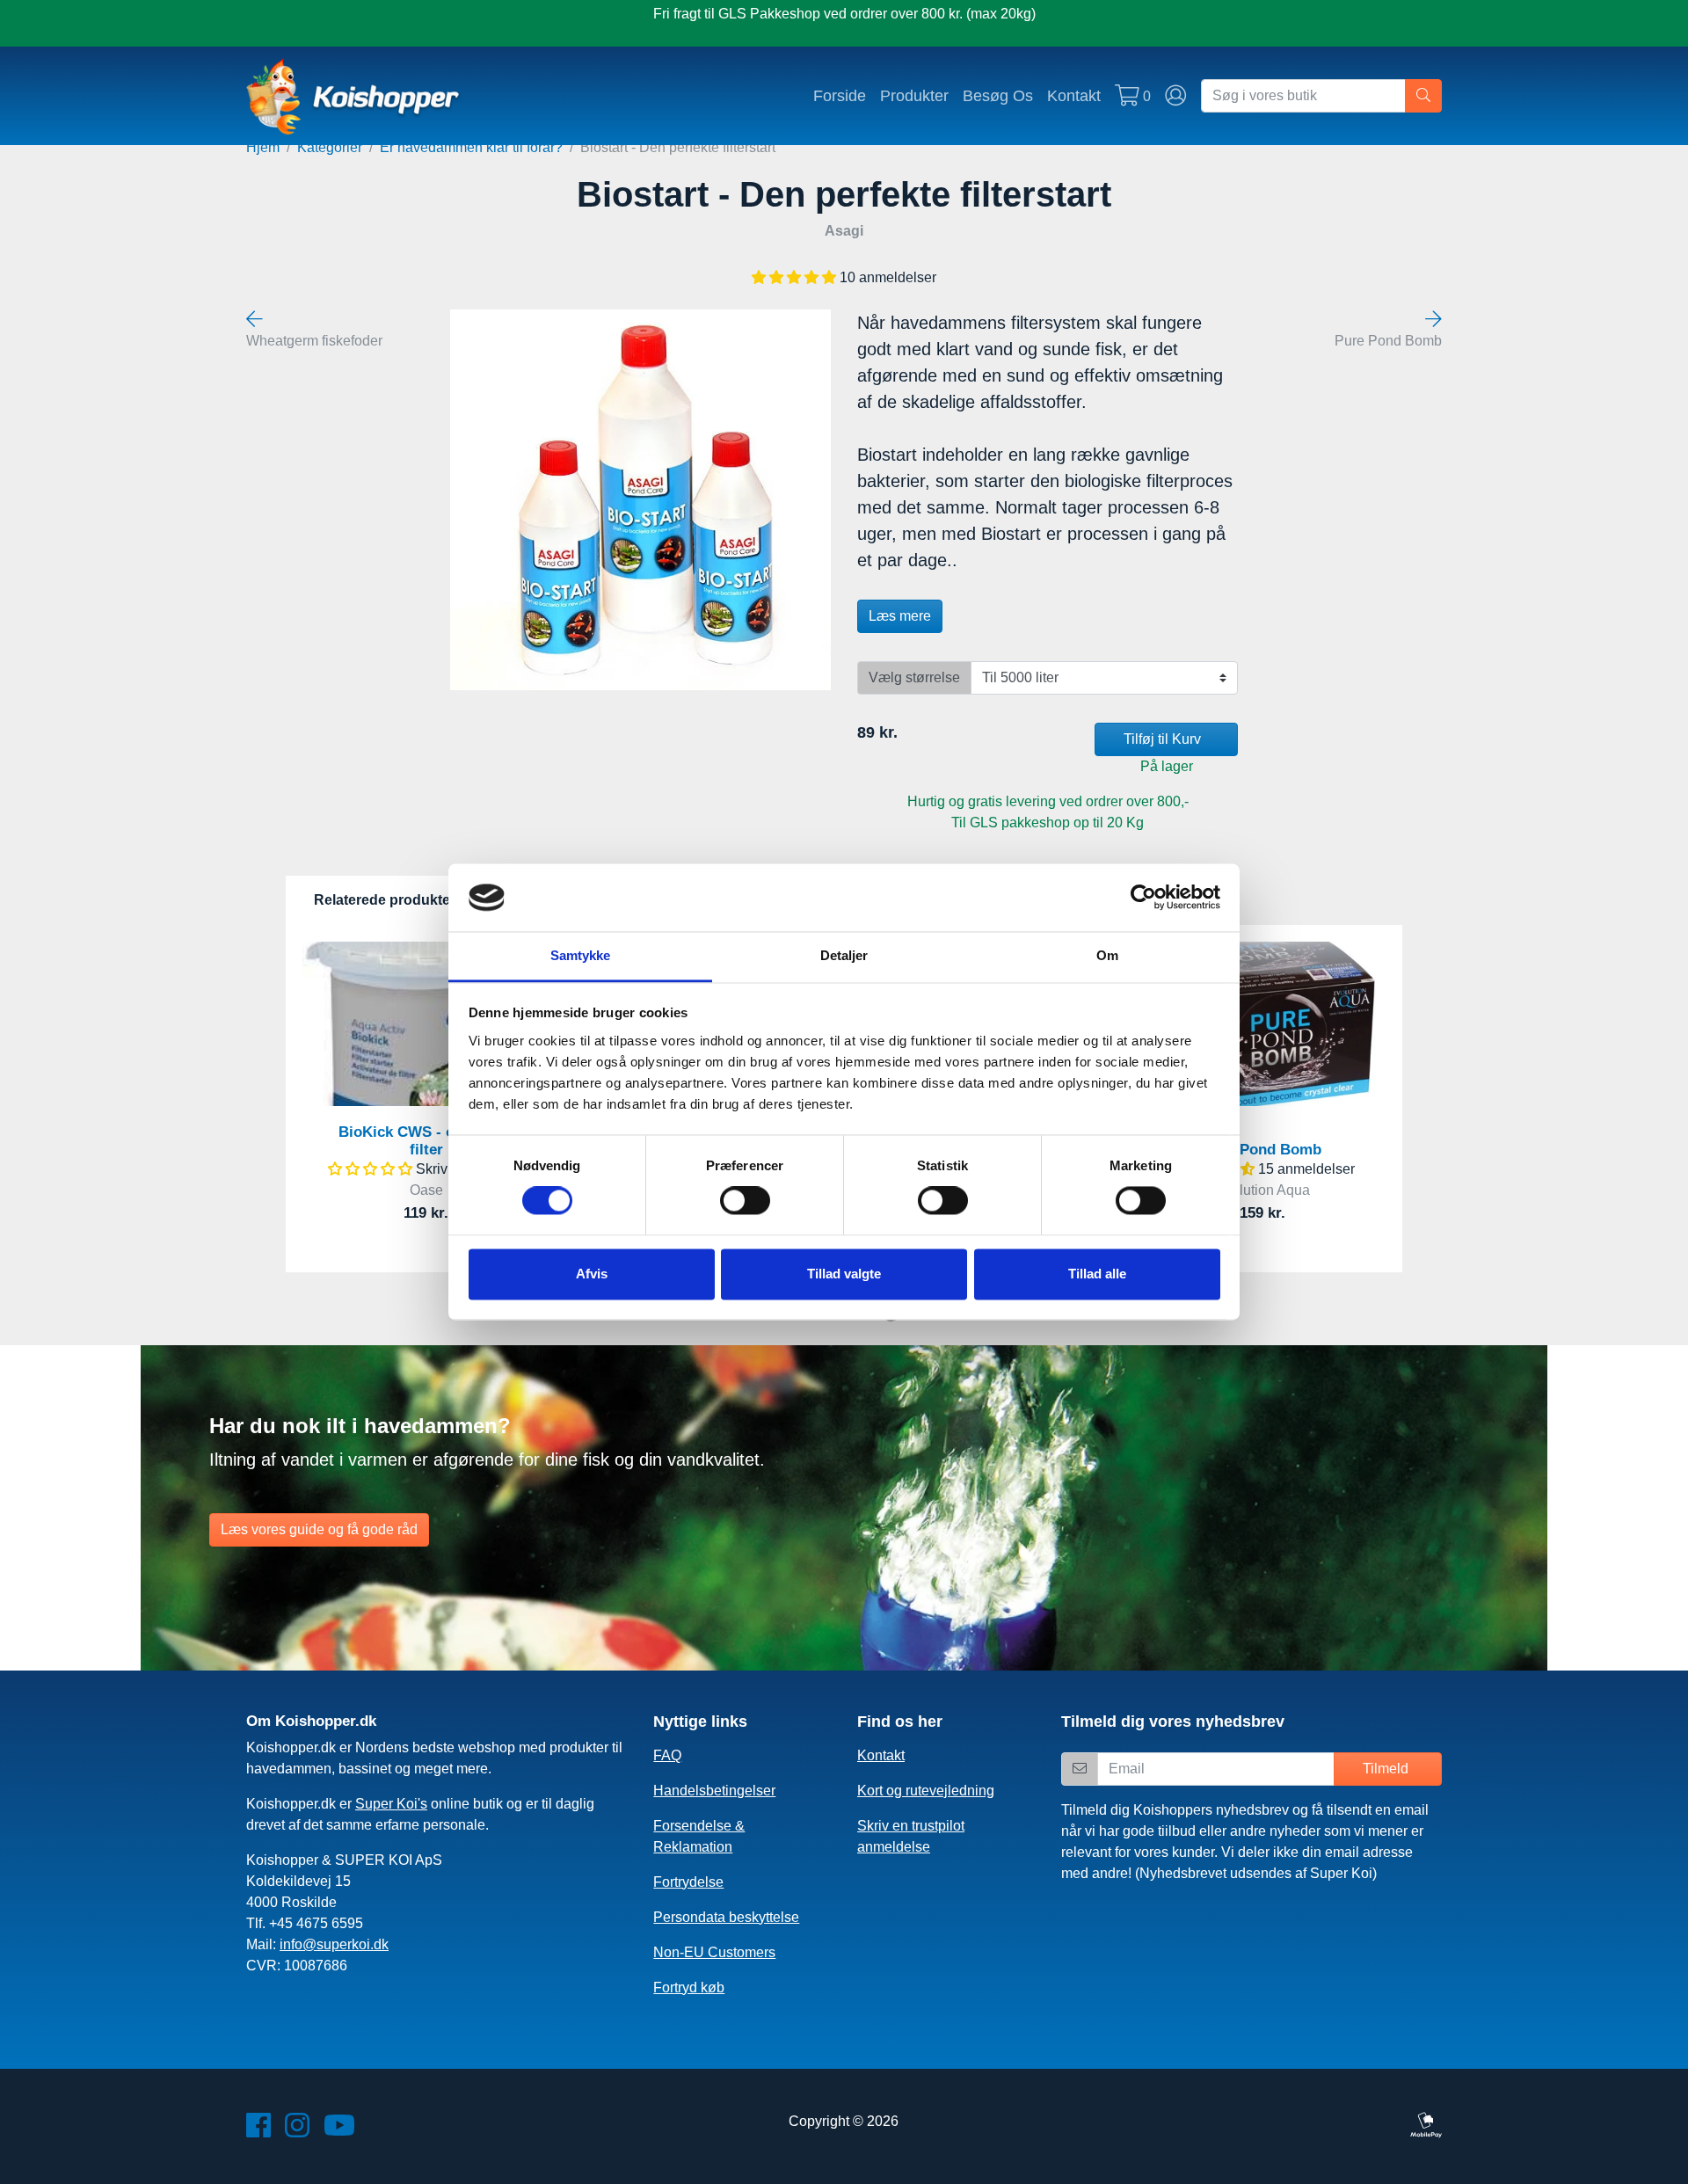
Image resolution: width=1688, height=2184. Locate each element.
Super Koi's (391, 1804)
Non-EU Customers (714, 1952)
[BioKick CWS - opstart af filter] (426, 1024)
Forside (840, 95)
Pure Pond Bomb (1262, 1150)
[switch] (745, 1201)
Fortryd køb (689, 1987)
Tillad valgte (844, 1274)
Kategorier (330, 147)
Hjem (263, 147)
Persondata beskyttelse (726, 1917)
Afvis (592, 1274)
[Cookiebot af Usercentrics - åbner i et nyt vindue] (1143, 898)
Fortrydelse (688, 1882)
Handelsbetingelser (714, 1791)
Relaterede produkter (385, 900)
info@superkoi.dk (334, 1944)
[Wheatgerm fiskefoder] (255, 320)
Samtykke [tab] (581, 955)
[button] (796, 277)
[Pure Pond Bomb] (1433, 320)
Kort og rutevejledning (926, 1791)
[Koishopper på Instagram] (297, 2131)
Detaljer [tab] (844, 955)
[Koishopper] (354, 96)
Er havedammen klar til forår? (471, 147)
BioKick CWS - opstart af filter (426, 1141)
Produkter (914, 95)
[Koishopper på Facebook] (258, 2131)
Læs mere (900, 616)
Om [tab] (1107, 955)
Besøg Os (998, 95)
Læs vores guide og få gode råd (319, 1529)
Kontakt (1074, 95)
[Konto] (1176, 96)
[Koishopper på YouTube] (339, 2131)
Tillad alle (1097, 1274)
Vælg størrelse (914, 677)
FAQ (667, 1755)
